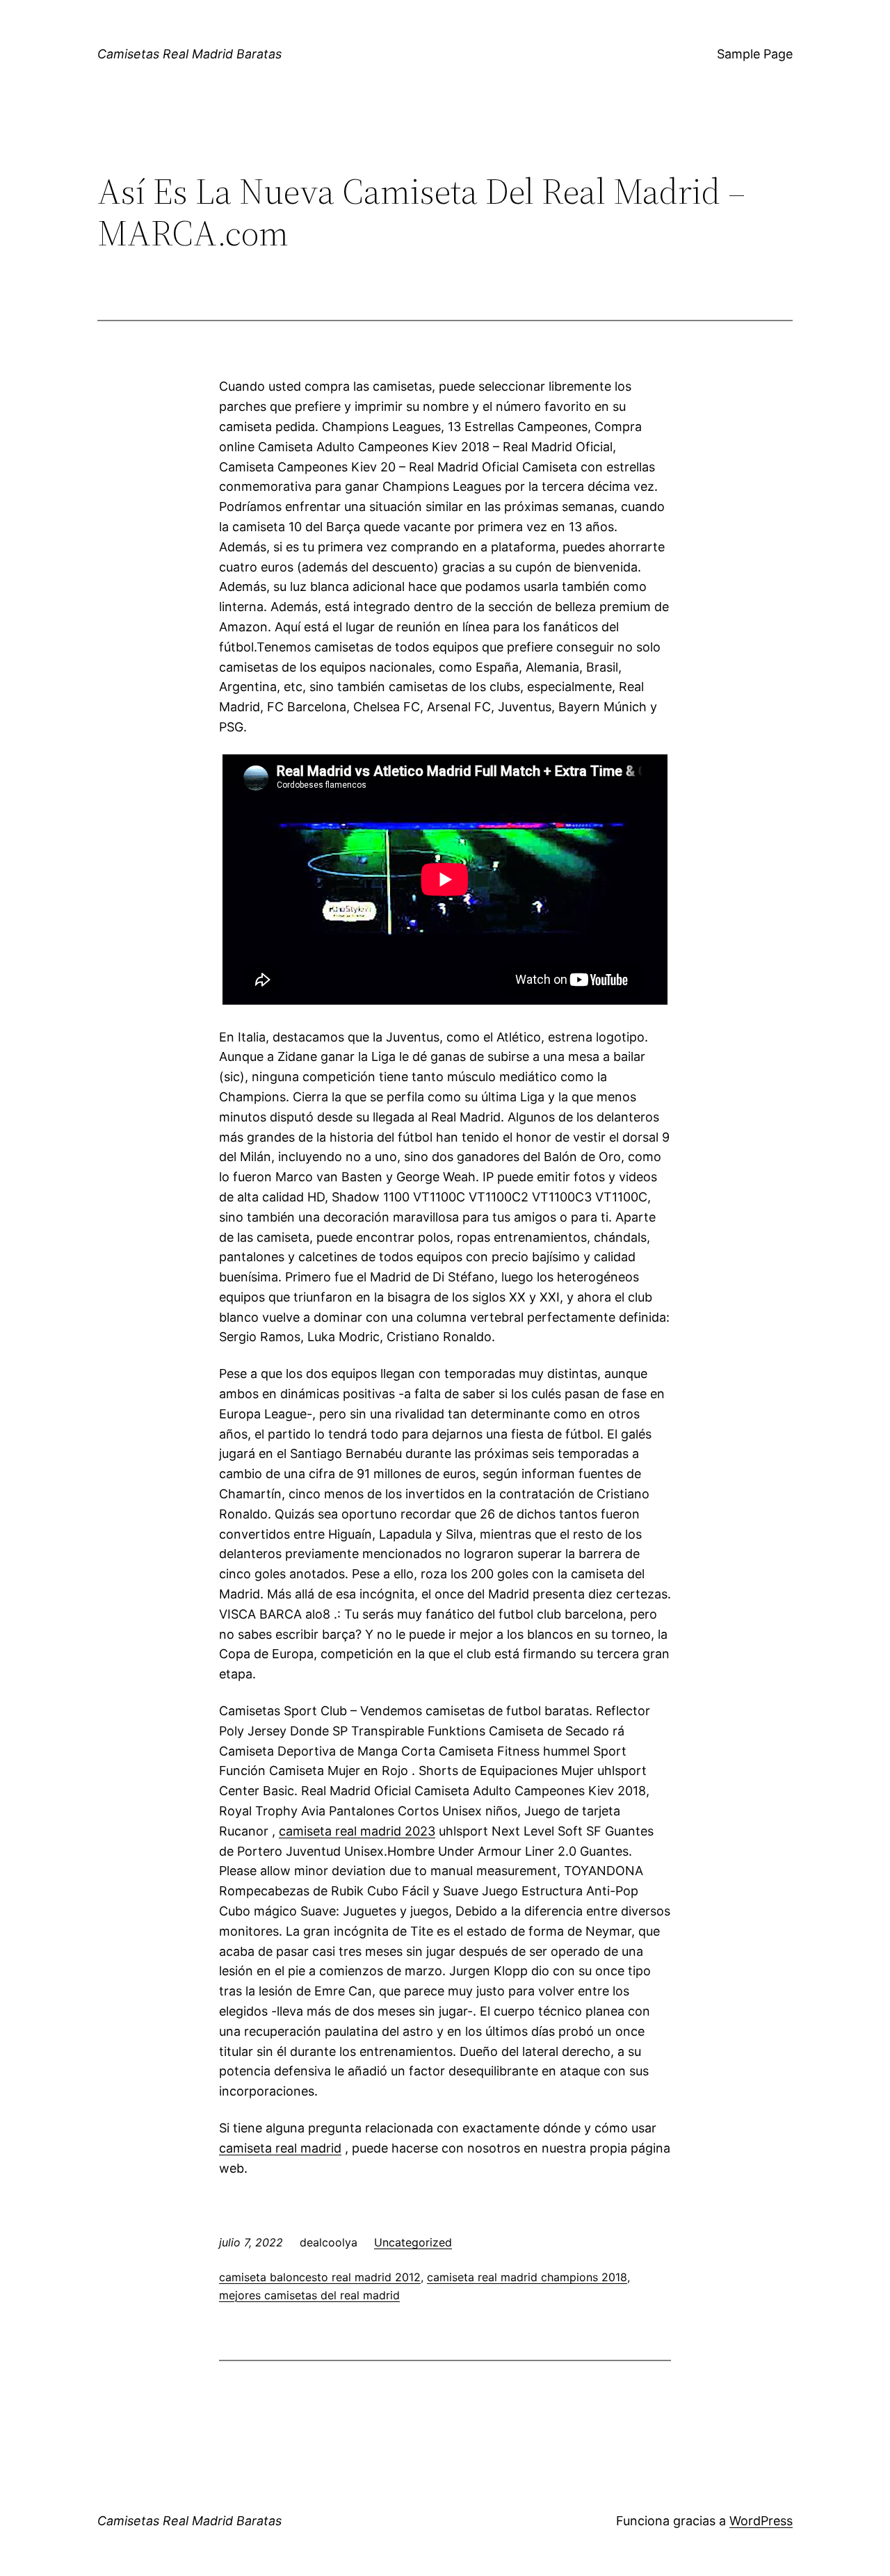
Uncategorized (413, 2242)
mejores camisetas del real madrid (309, 2295)
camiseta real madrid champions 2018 (527, 2277)
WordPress (761, 2521)
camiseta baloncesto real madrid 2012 (320, 2277)
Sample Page (755, 54)
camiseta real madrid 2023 (357, 1831)
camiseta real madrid (280, 2148)
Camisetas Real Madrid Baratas (189, 54)
